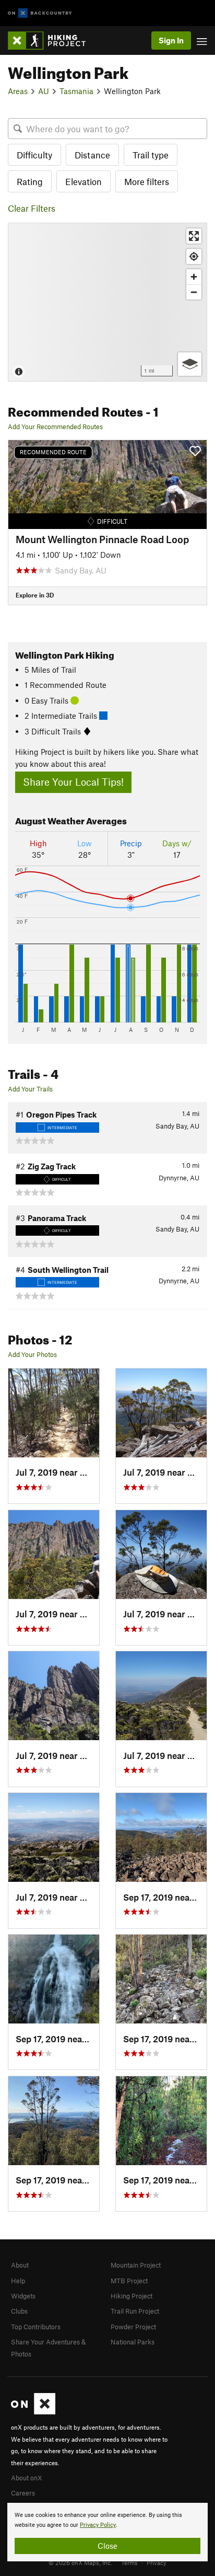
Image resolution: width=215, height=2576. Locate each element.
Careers (23, 2493)
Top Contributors (36, 2327)
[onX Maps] (33, 2412)
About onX (27, 2478)
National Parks (133, 2342)
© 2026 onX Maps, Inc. (80, 2562)
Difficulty (34, 155)
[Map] (107, 302)
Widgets (23, 2296)
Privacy (157, 2562)
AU (44, 91)
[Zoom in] (194, 277)
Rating (30, 181)
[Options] (190, 364)
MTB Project (129, 2281)
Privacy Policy (98, 2525)
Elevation (83, 181)
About (20, 2265)
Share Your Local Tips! (73, 782)
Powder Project (133, 2327)
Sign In (171, 40)
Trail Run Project (135, 2311)
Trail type (151, 155)
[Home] (52, 41)
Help (18, 2281)
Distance (92, 155)
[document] (107, 2532)
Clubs (19, 2311)
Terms (129, 2562)
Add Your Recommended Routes (55, 427)
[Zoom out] (194, 292)
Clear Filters (32, 208)
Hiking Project (132, 2296)
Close (107, 2546)
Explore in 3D (35, 595)
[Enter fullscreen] (194, 236)
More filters (147, 181)
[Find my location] (194, 256)
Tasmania (76, 91)
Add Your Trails (30, 1089)
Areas (18, 91)
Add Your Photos (32, 1354)
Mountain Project (136, 2265)
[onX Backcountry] (40, 13)
